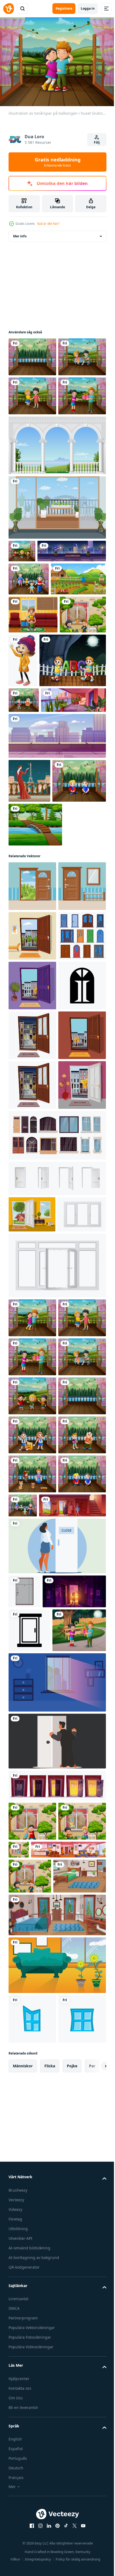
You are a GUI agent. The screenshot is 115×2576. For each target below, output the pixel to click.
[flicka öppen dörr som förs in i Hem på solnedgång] (40, 2360)
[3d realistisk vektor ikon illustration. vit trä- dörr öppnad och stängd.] (57, 1681)
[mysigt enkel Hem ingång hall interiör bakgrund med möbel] (32, 1190)
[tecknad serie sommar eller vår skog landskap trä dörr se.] (32, 1140)
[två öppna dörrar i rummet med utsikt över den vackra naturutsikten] (32, 354)
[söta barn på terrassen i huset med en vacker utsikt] (22, 626)
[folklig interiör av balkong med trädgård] (41, 910)
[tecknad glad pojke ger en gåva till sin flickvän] (35, 2442)
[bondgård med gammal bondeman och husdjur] (36, 710)
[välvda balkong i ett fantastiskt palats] (57, 520)
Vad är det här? (48, 224)
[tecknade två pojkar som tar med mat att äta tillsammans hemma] (24, 885)
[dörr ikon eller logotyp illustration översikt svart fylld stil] (29, 2399)
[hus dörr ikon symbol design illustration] (32, 1389)
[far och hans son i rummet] (33, 746)
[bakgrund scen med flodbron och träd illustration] (35, 1079)
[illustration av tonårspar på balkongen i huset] (32, 432)
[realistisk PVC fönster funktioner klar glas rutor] (57, 1805)
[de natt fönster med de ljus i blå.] (57, 2494)
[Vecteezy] (9, 9)
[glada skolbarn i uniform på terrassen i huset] (32, 2091)
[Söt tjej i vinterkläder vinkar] (71, 791)
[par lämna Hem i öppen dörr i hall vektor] (42, 2240)
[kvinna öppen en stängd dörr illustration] (57, 2280)
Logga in (88, 8)
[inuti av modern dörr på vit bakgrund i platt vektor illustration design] (24, 2326)
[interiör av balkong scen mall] (57, 583)
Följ (97, 142)
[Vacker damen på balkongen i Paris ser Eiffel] (29, 991)
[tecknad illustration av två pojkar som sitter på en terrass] (35, 1035)
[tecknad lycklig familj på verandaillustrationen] (29, 677)
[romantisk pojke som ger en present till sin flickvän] (32, 471)
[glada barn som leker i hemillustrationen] (32, 2169)
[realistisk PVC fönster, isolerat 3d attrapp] (33, 1754)
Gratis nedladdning (58, 162)
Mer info (20, 233)
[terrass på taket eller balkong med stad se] (57, 946)
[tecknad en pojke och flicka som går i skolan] (32, 783)
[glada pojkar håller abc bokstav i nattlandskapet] (42, 845)
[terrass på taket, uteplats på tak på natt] (43, 649)
